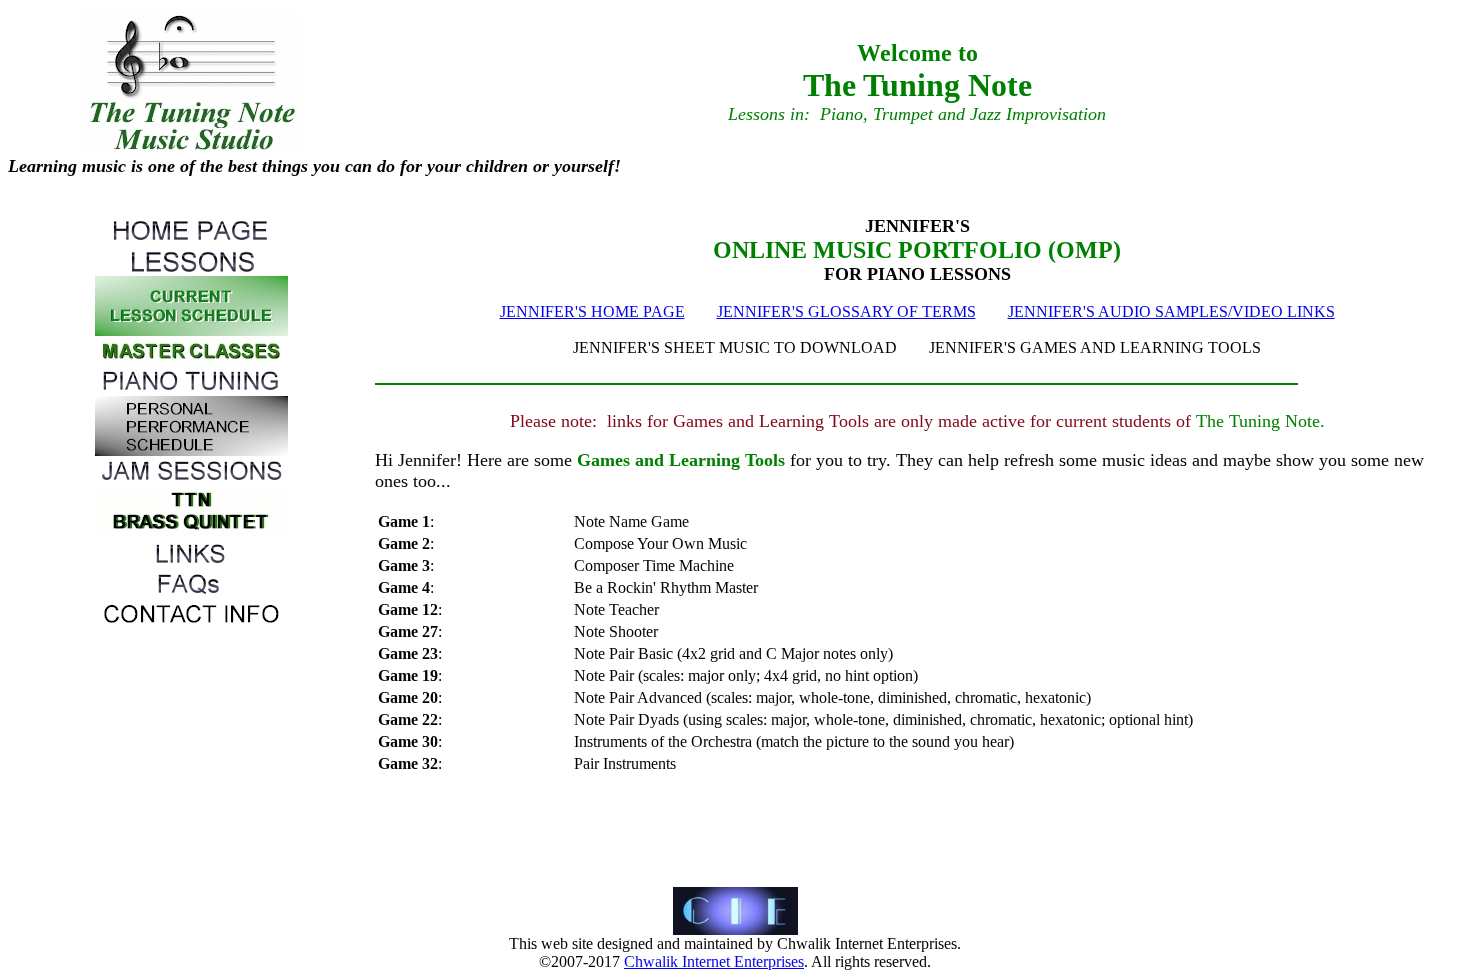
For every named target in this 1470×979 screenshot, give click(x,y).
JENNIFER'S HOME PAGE (592, 311)
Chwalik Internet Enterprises (714, 961)
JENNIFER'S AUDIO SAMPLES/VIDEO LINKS (1171, 311)
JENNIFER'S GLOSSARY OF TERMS (846, 311)
